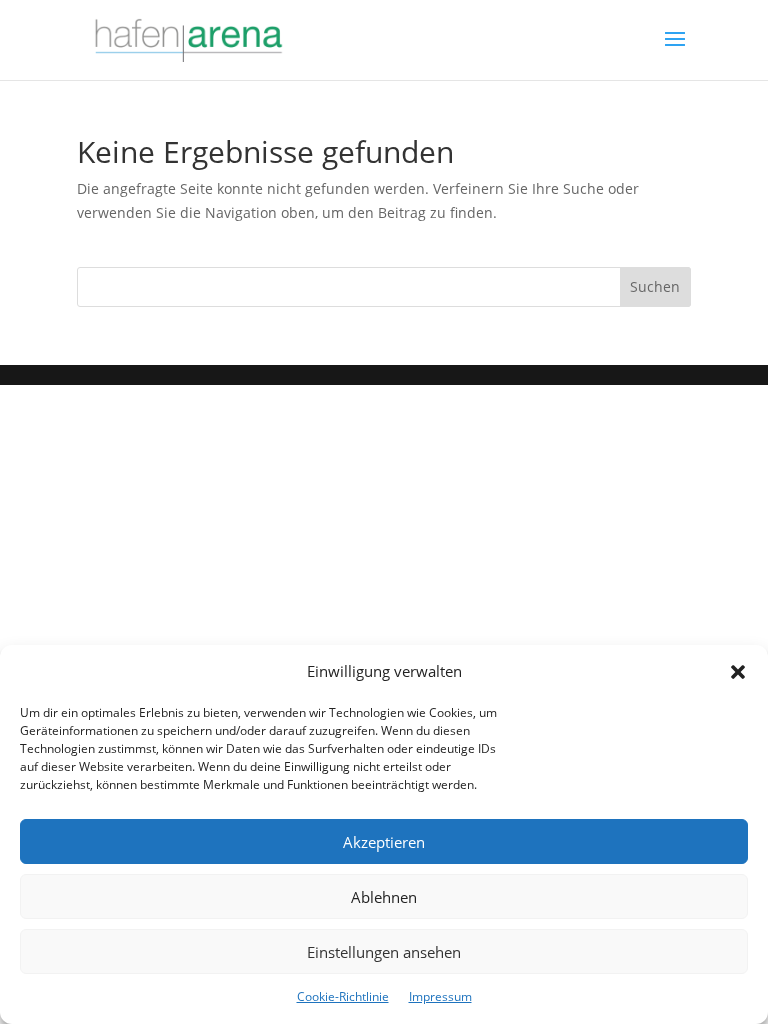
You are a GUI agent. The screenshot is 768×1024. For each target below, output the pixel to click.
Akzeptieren (384, 842)
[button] (738, 672)
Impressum (440, 996)
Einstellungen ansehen (384, 952)
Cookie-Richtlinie (343, 996)
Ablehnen (384, 897)
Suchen (655, 286)
